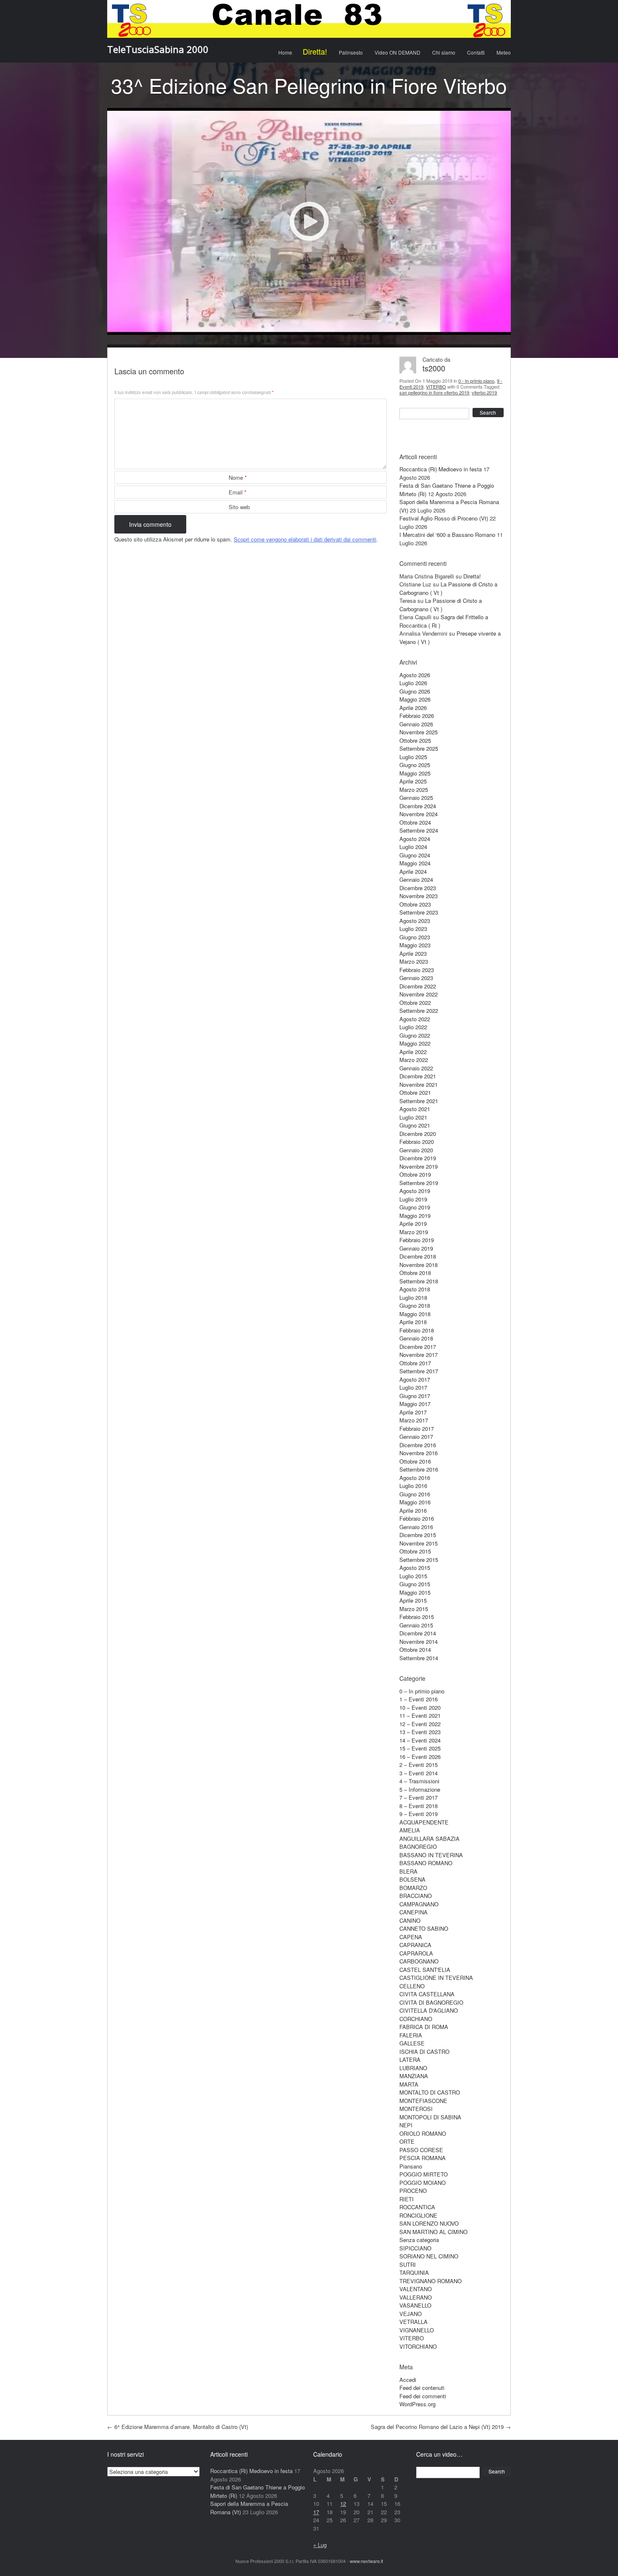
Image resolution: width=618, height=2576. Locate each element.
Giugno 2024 (415, 855)
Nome (238, 477)
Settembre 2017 (419, 1371)
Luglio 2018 (413, 1297)
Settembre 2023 (419, 912)
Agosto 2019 (415, 1191)
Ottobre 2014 (415, 1649)
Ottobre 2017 (415, 1363)
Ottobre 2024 (415, 822)
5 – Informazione (420, 1789)
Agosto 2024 (415, 839)
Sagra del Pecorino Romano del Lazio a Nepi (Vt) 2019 (441, 2427)
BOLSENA (412, 1879)
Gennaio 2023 (416, 978)
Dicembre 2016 (418, 1445)
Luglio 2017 (413, 1387)
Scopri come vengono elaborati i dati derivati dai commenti (305, 539)
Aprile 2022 (413, 1052)
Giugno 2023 (415, 937)
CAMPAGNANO (419, 1904)
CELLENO (412, 1986)
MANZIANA (414, 2076)
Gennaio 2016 (416, 1527)
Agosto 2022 (415, 1019)
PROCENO (413, 2191)
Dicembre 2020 (418, 1134)
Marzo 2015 (414, 1609)
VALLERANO (416, 2297)
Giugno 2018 (415, 1305)
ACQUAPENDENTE (424, 1822)
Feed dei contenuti (422, 2388)
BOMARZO (413, 1888)
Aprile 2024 (413, 871)
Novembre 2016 (419, 1453)
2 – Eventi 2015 (419, 1765)
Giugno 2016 (415, 1494)
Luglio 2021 (413, 1117)
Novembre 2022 (419, 994)
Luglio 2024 (413, 847)
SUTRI (408, 2265)
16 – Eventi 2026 (420, 1757)
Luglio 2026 (413, 683)
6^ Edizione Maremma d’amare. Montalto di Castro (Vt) (178, 2427)
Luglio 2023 (413, 929)
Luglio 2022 (413, 1027)
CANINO (410, 1920)
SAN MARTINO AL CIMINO (433, 2232)
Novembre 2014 (419, 1642)
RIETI (407, 2199)
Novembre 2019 (419, 1166)
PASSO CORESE (421, 2150)
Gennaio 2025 (416, 798)
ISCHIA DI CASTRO (424, 2052)
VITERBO (436, 386)
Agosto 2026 (415, 675)
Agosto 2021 (415, 1109)
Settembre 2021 (419, 1101)
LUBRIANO (413, 2068)
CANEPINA (413, 1912)
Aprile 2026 (413, 708)
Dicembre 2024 (418, 806)
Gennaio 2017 (416, 1437)
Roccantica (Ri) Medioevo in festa (441, 469)
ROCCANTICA (417, 2207)
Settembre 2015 (419, 1560)
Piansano (411, 2166)
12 (343, 2504)
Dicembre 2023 (418, 888)
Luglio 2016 (413, 1486)
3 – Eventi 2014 (419, 1773)
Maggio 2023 (415, 945)
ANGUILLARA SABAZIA (429, 1839)
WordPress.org (417, 2404)
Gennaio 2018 (416, 1338)
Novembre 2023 (419, 896)
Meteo (504, 52)
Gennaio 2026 (416, 724)
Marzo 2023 (414, 961)
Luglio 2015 (413, 1576)
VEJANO (411, 2314)
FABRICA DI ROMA (424, 2027)
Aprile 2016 (413, 1510)
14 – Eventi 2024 (420, 1740)
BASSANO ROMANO (426, 1863)
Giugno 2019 (415, 1207)
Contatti (476, 52)
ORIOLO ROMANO (423, 2133)
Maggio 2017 (415, 1404)
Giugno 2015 (415, 1584)
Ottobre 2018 (415, 1273)
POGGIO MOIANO (423, 2183)
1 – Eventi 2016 (419, 1699)
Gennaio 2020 (416, 1150)
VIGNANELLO (417, 2330)
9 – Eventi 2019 (419, 1814)
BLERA (408, 1871)
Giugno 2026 (415, 691)
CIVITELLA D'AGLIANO (429, 2010)
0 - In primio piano (476, 381)
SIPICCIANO (415, 2248)
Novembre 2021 (419, 1084)
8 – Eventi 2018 (419, 1806)
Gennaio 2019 (416, 1248)
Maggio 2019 (415, 1216)
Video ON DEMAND (397, 52)
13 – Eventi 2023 (420, 1732)
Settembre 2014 (419, 1658)
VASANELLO (415, 2305)
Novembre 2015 (419, 1543)
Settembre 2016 (419, 1469)
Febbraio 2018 (417, 1330)
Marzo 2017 (414, 1420)
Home (285, 52)
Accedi (408, 2380)
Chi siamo (444, 52)
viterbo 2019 (484, 392)
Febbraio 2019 (417, 1240)
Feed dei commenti (423, 2396)
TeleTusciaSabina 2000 (158, 49)
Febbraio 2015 (417, 1617)
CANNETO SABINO (424, 1928)
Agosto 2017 (415, 1379)
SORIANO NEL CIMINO (429, 2256)
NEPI (406, 2125)
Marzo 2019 (414, 1232)
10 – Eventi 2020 (420, 1707)
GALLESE (412, 2043)
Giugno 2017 (415, 1396)
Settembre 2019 (419, 1183)
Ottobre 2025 (415, 740)
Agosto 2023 (415, 921)
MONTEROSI (416, 2109)
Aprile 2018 (413, 1322)
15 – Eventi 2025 (420, 1748)
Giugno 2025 (415, 765)
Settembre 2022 (419, 1011)
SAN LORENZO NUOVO (429, 2223)
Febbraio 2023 (417, 970)
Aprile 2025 (413, 781)
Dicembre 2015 (418, 1535)
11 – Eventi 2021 (420, 1715)
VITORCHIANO (418, 2346)
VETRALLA (413, 2322)
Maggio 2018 (415, 1314)
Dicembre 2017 (418, 1347)
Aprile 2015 (413, 1600)
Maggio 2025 (415, 773)
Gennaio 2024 (416, 879)
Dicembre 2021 (418, 1076)
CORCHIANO (416, 2019)
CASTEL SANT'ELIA (425, 1970)
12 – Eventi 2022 (420, 1724)
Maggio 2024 (415, 863)
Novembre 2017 (419, 1355)
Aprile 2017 (413, 1412)
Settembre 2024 (419, 830)
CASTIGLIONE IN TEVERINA (436, 1978)
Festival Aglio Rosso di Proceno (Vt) (444, 518)
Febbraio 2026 (417, 716)
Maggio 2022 (415, 1043)
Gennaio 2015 (416, 1625)
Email (238, 492)
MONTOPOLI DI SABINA (430, 2117)
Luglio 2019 (413, 1199)
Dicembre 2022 (418, 986)
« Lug (320, 2545)
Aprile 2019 (413, 1224)
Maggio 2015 (415, 1592)
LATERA (410, 2059)
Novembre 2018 (419, 1265)
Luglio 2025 (413, 757)
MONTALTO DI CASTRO (430, 2092)
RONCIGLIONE (418, 2215)
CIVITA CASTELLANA (427, 1994)
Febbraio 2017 (417, 1429)
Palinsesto (351, 52)
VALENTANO (416, 2289)
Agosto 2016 (415, 1478)
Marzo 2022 (414, 1060)
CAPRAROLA (416, 1953)
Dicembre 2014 (418, 1633)
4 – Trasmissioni (419, 1781)
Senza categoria (419, 2240)
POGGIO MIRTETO (424, 2174)
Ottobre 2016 (415, 1461)
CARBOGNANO (419, 1961)
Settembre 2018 (419, 1281)
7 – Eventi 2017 (419, 1797)
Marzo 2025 (414, 790)
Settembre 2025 (419, 748)
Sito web (239, 507)
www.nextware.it (366, 2561)
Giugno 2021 (415, 1125)
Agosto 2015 (415, 1568)
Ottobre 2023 (415, 904)
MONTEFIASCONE (423, 2101)
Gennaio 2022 (416, 1068)
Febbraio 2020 (417, 1142)
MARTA (409, 2084)
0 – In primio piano (422, 1691)
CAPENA (411, 1937)
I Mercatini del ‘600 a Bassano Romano (447, 535)
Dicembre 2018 (418, 1256)
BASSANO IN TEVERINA (431, 1855)
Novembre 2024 (419, 814)
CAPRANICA (415, 1945)
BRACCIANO (416, 1896)
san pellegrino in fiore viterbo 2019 (434, 392)
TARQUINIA (414, 2272)
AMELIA (410, 1830)
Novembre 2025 (419, 732)
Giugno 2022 (415, 1035)
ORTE (407, 2141)
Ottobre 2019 (415, 1174)
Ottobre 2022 (415, 1003)
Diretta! (315, 51)
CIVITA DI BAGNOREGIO (431, 2002)
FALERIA (411, 2035)
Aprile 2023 (413, 953)
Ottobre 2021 (415, 1092)
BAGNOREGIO (418, 1847)
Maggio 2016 (415, 1502)
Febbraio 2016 (417, 1518)
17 (316, 2512)
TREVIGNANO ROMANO (430, 2281)
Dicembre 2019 (418, 1158)
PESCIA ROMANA (423, 2158)
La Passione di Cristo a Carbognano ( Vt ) (441, 605)
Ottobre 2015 (415, 1551)
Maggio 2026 (415, 699)
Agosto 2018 (415, 1289)
